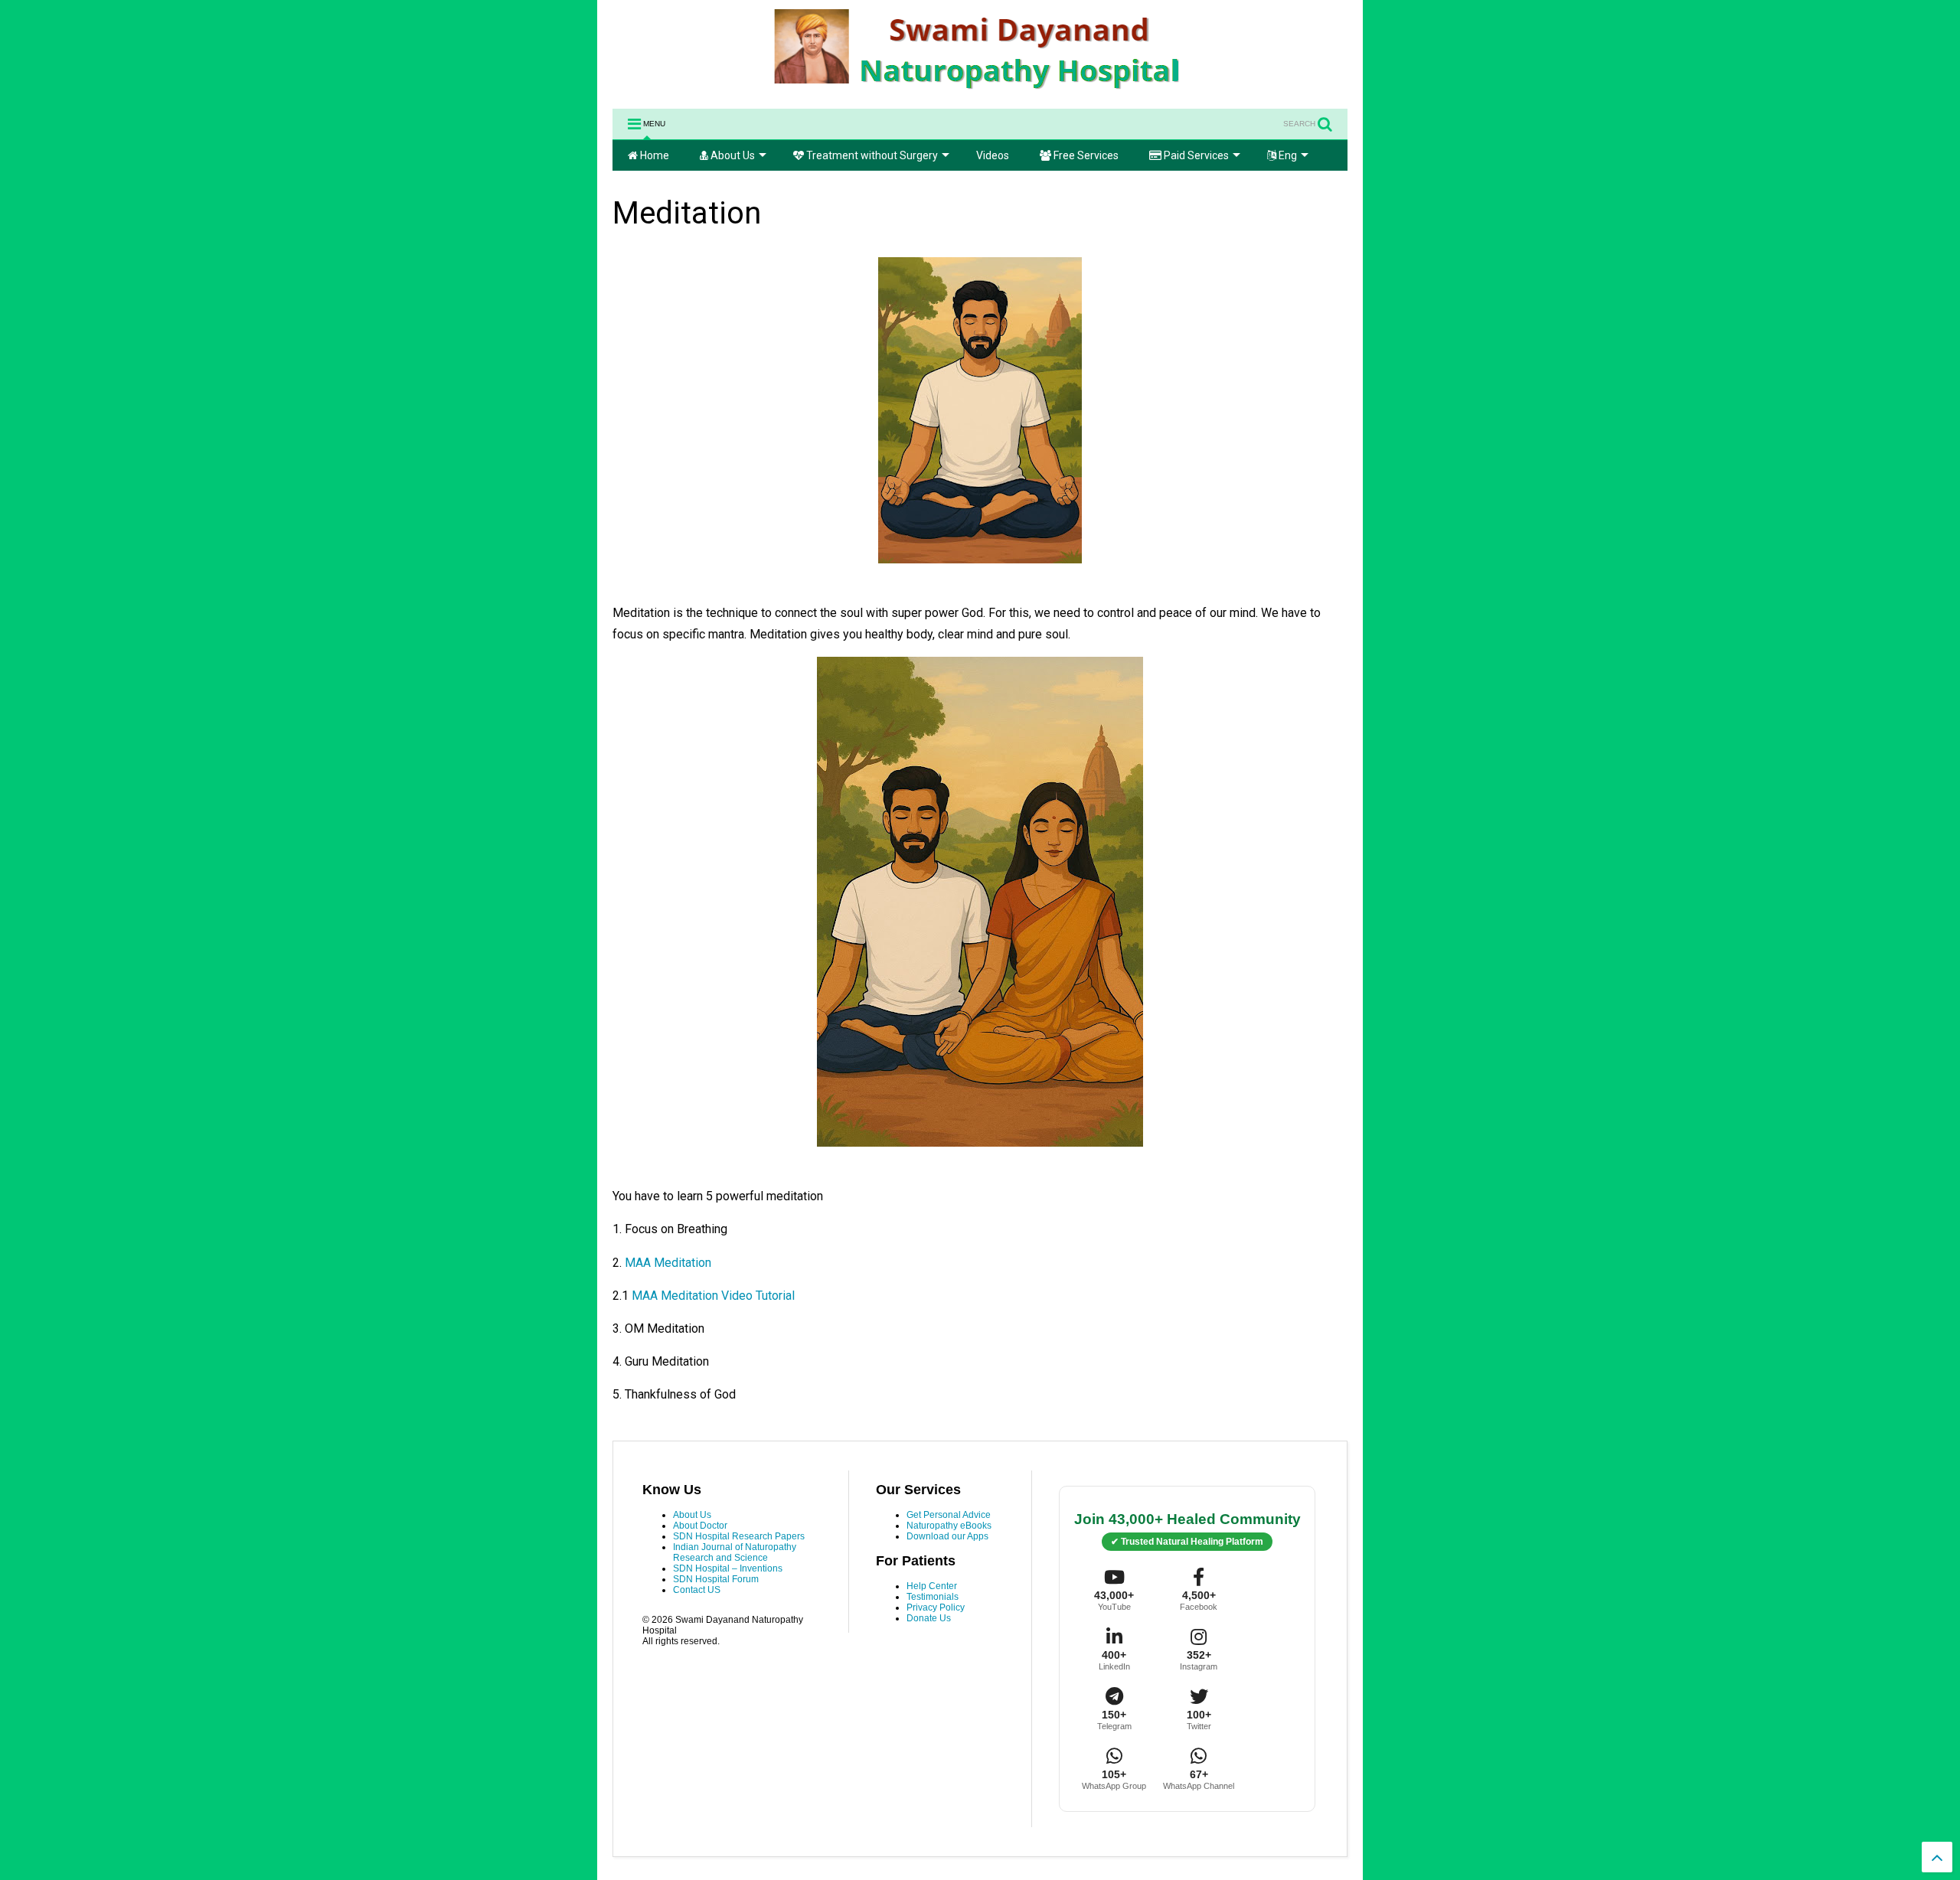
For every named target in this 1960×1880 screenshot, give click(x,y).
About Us (732, 155)
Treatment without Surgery (871, 155)
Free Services (1085, 155)
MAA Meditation (670, 1263)
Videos (993, 155)
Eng (1287, 155)
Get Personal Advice (949, 1515)
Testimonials (933, 1597)
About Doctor (700, 1526)
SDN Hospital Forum (716, 1579)
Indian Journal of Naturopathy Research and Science (735, 1552)
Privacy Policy (936, 1607)
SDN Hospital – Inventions (728, 1568)
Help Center (932, 1586)
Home (653, 155)
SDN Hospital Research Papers (739, 1536)
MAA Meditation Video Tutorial (715, 1296)
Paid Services (1195, 155)
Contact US (697, 1590)
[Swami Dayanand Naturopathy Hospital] (980, 90)
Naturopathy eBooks (949, 1526)
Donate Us (929, 1618)
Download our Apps (947, 1536)
